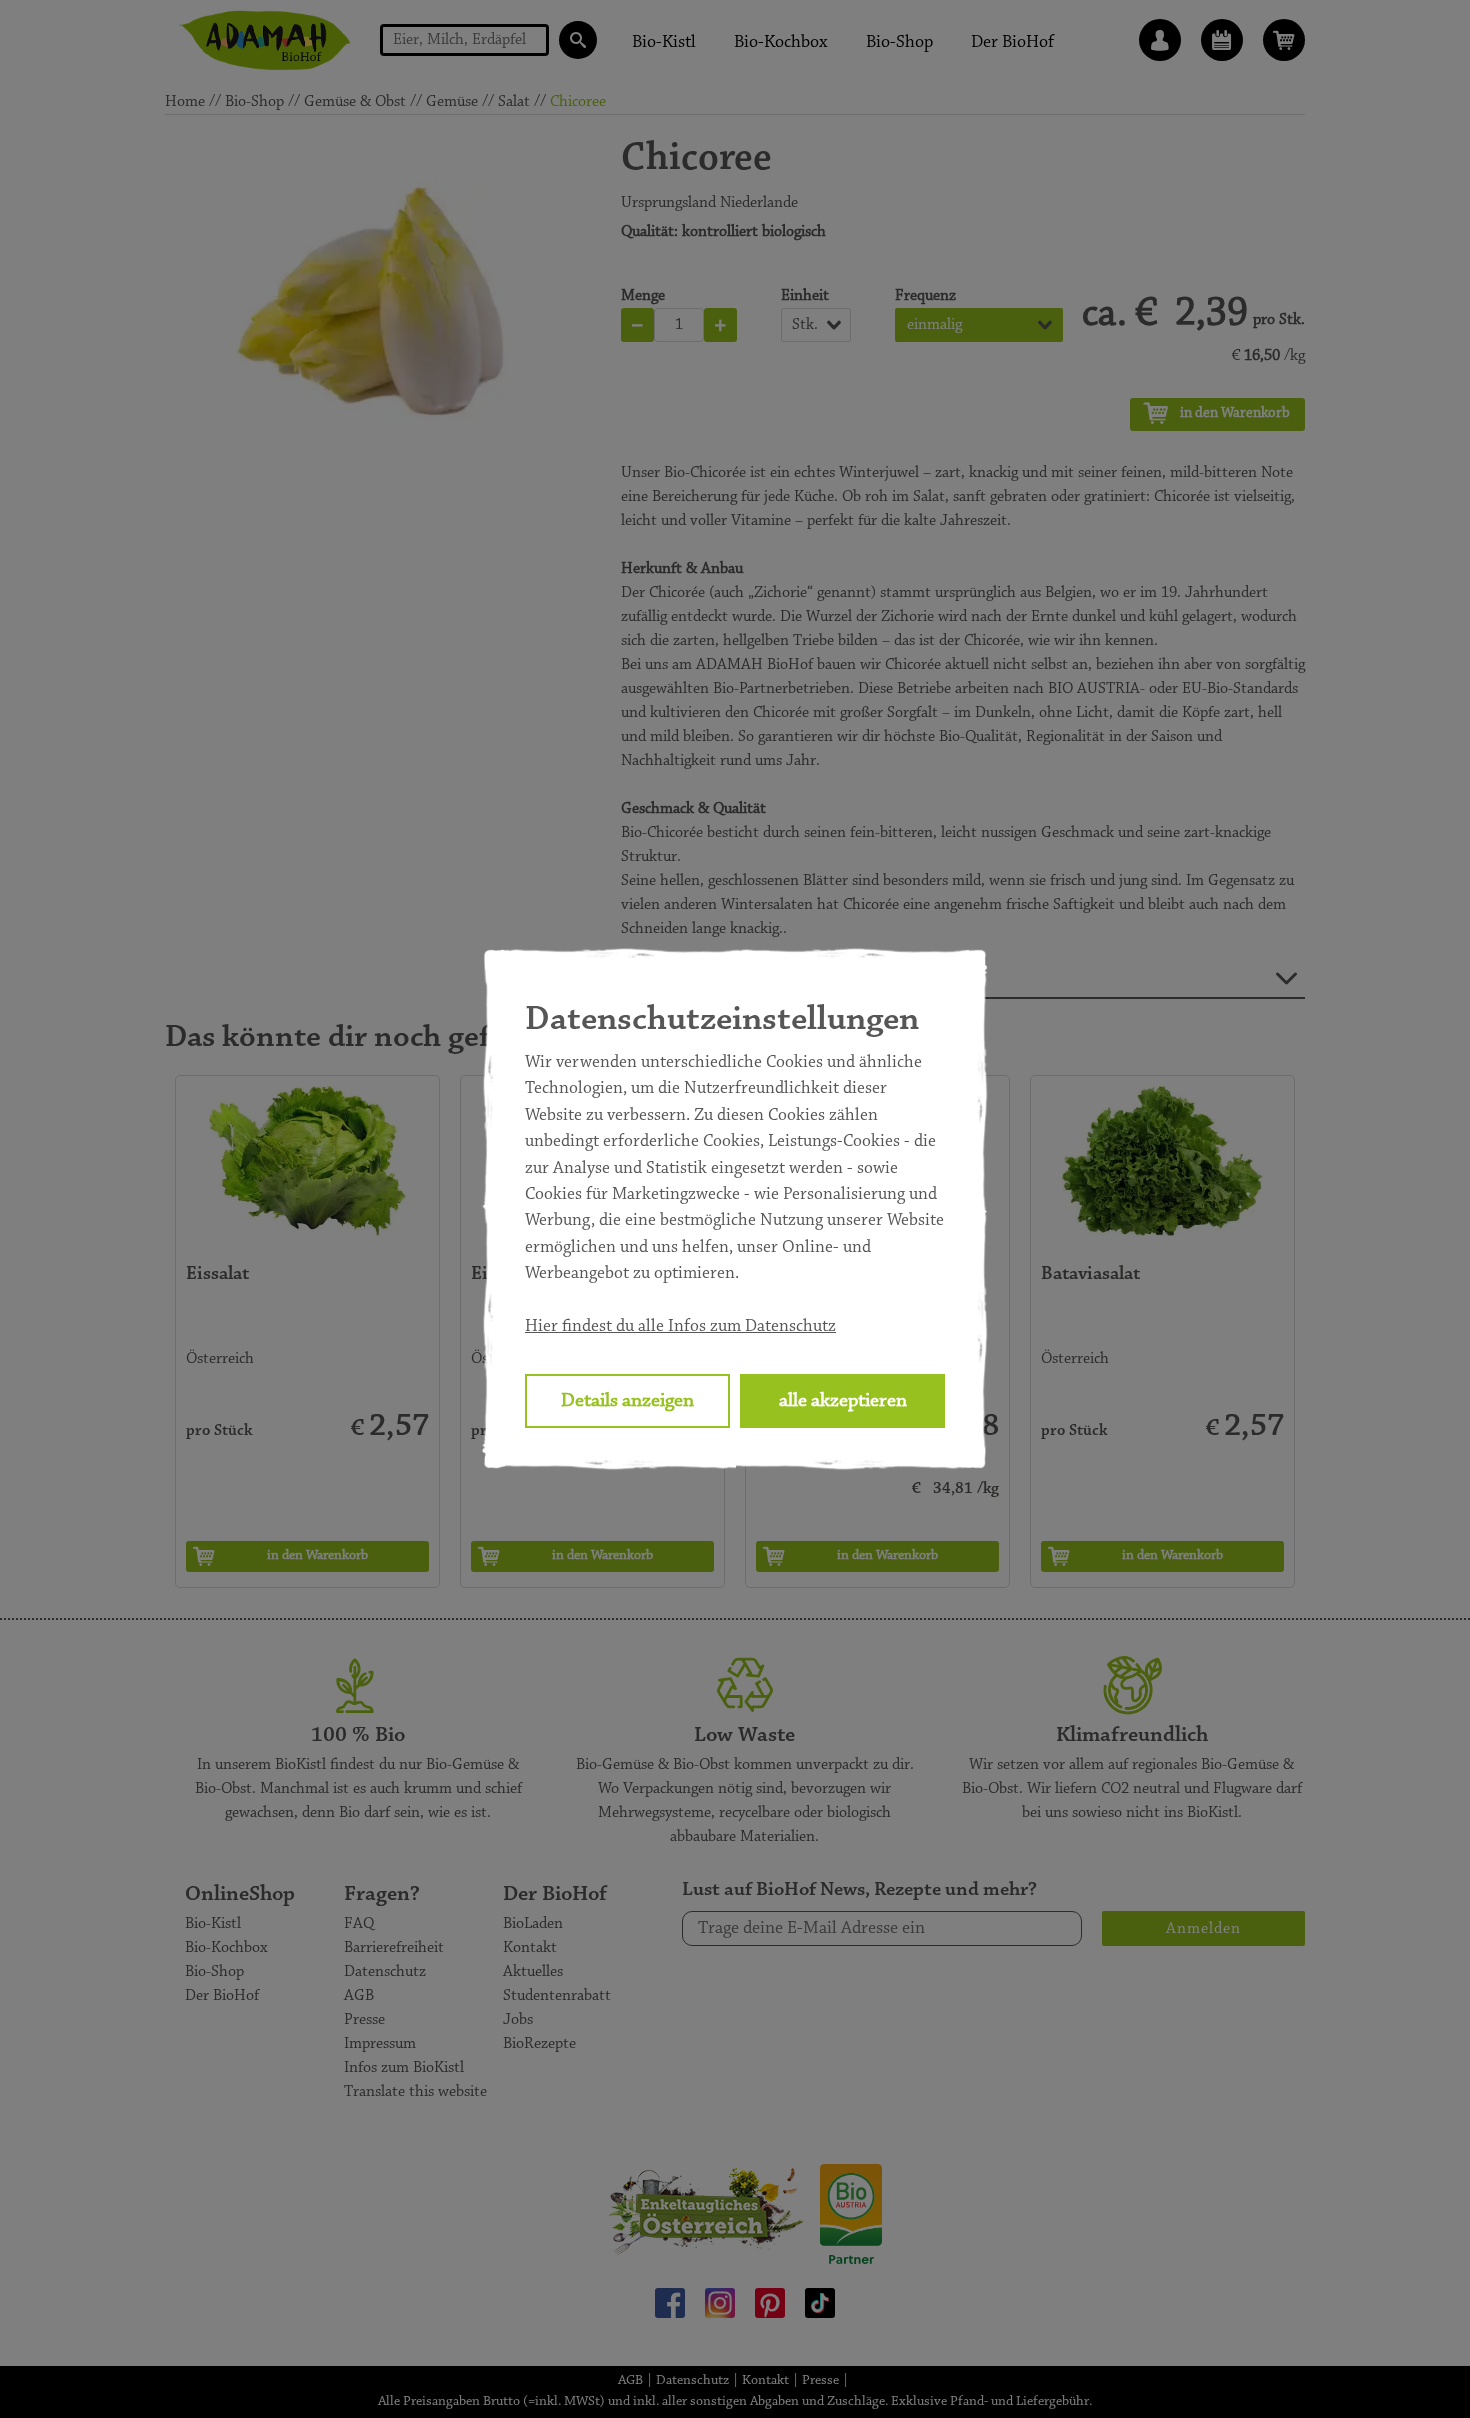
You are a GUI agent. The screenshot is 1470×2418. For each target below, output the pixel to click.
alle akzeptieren (843, 1401)
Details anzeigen (627, 1401)
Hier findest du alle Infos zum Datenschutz (680, 1327)
